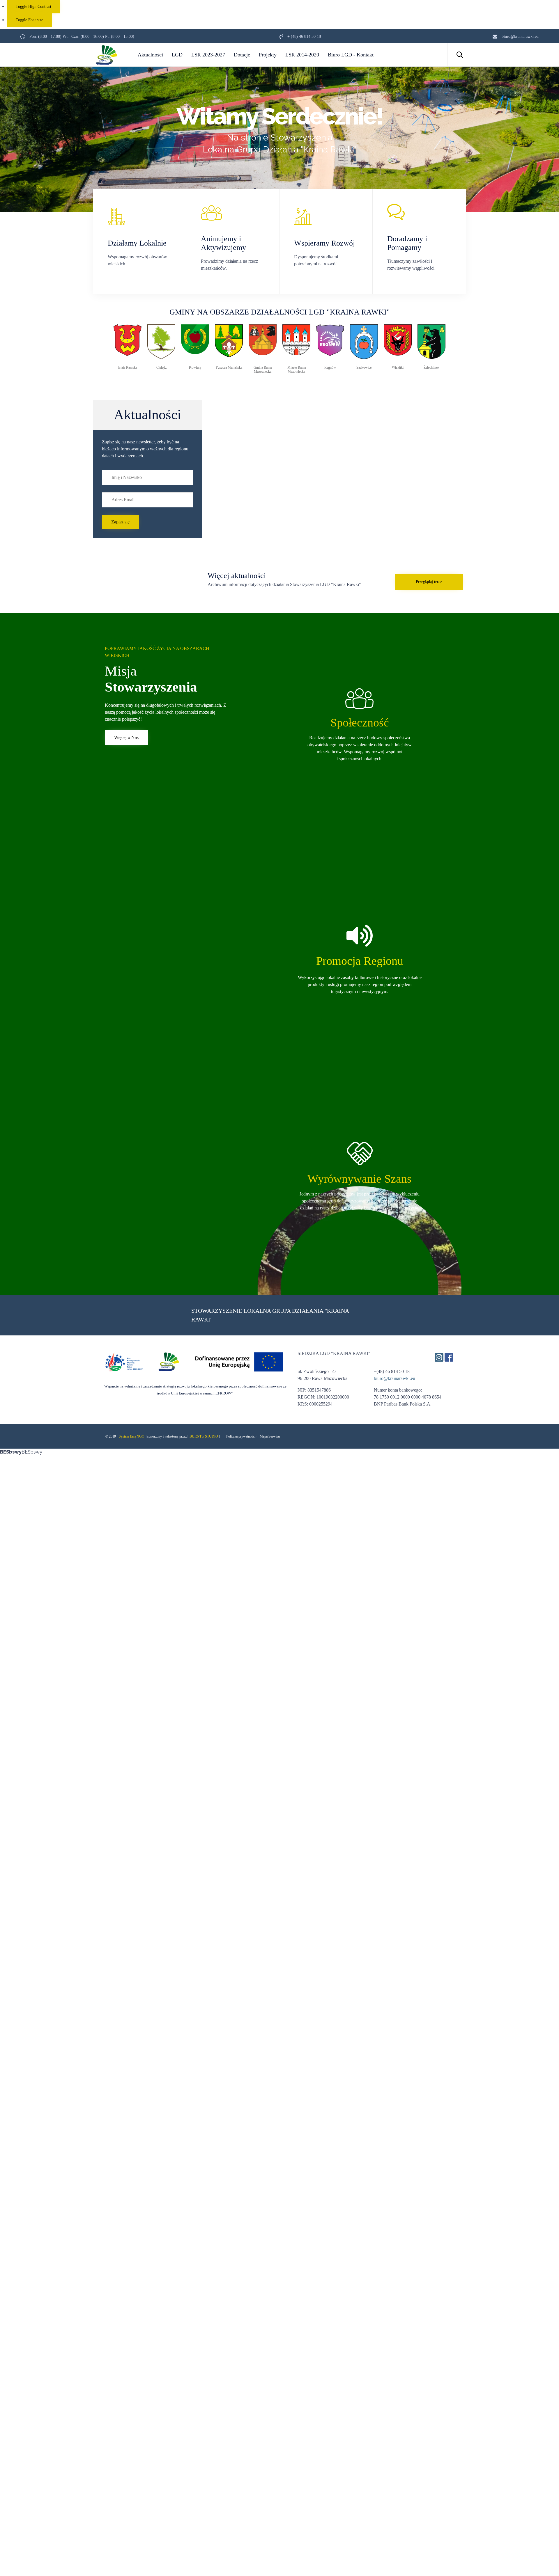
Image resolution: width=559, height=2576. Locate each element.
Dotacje (242, 55)
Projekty (268, 55)
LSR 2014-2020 (302, 55)
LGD (177, 55)
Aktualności (150, 55)
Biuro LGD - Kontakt (351, 55)
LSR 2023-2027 (208, 55)
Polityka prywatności (241, 1436)
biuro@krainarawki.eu (395, 1378)
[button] (120, 522)
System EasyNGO (132, 1436)
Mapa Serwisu (270, 1436)
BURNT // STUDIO (204, 1436)
